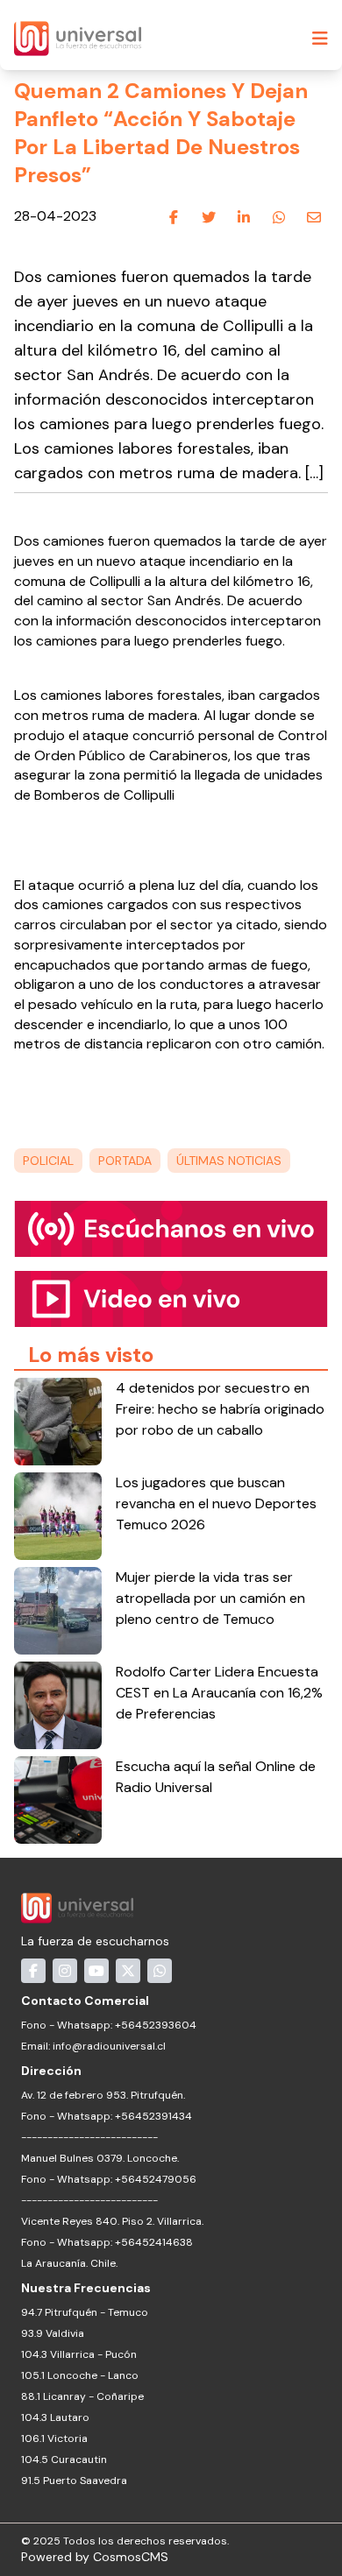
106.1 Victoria (54, 2438)
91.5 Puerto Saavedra (74, 2481)
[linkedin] (244, 217)
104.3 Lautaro (55, 2417)
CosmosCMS (131, 2557)
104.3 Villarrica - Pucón (79, 2354)
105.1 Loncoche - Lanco (80, 2375)
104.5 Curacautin (64, 2460)
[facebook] (174, 217)
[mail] (314, 217)
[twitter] (209, 217)
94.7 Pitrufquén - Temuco (85, 2312)
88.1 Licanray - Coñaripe (82, 2396)
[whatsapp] (279, 217)
